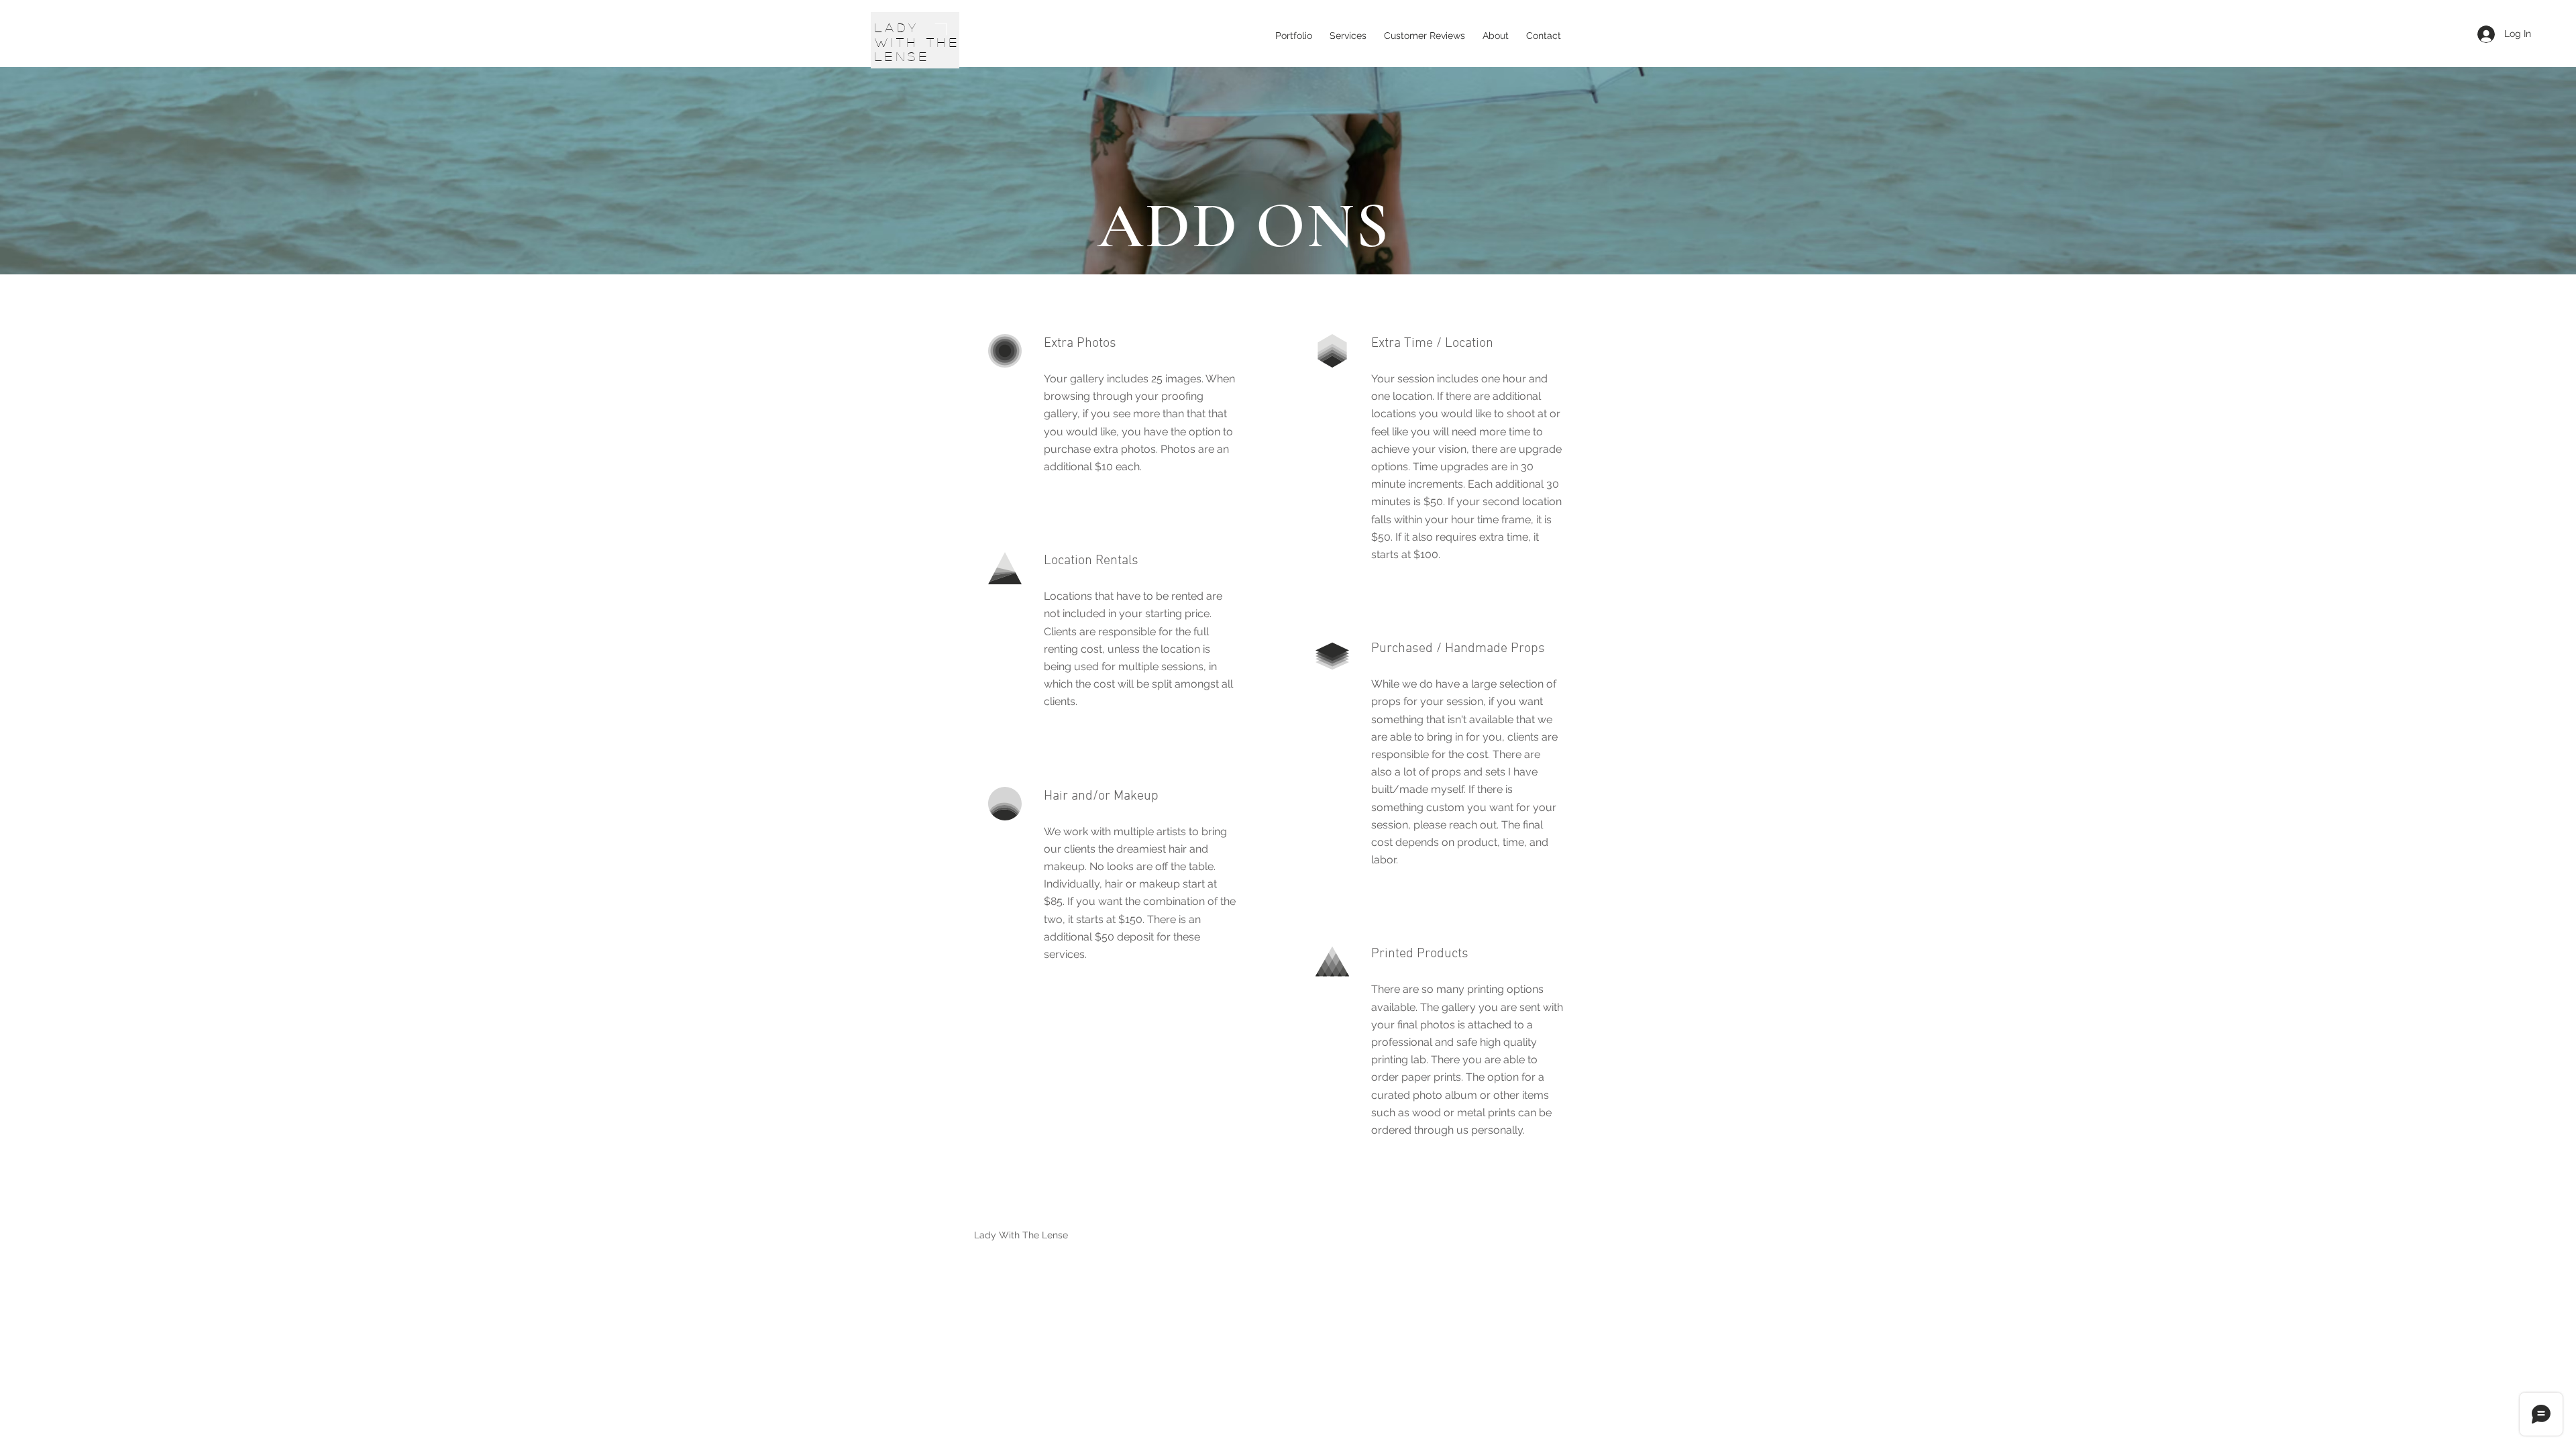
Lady (897, 28)
